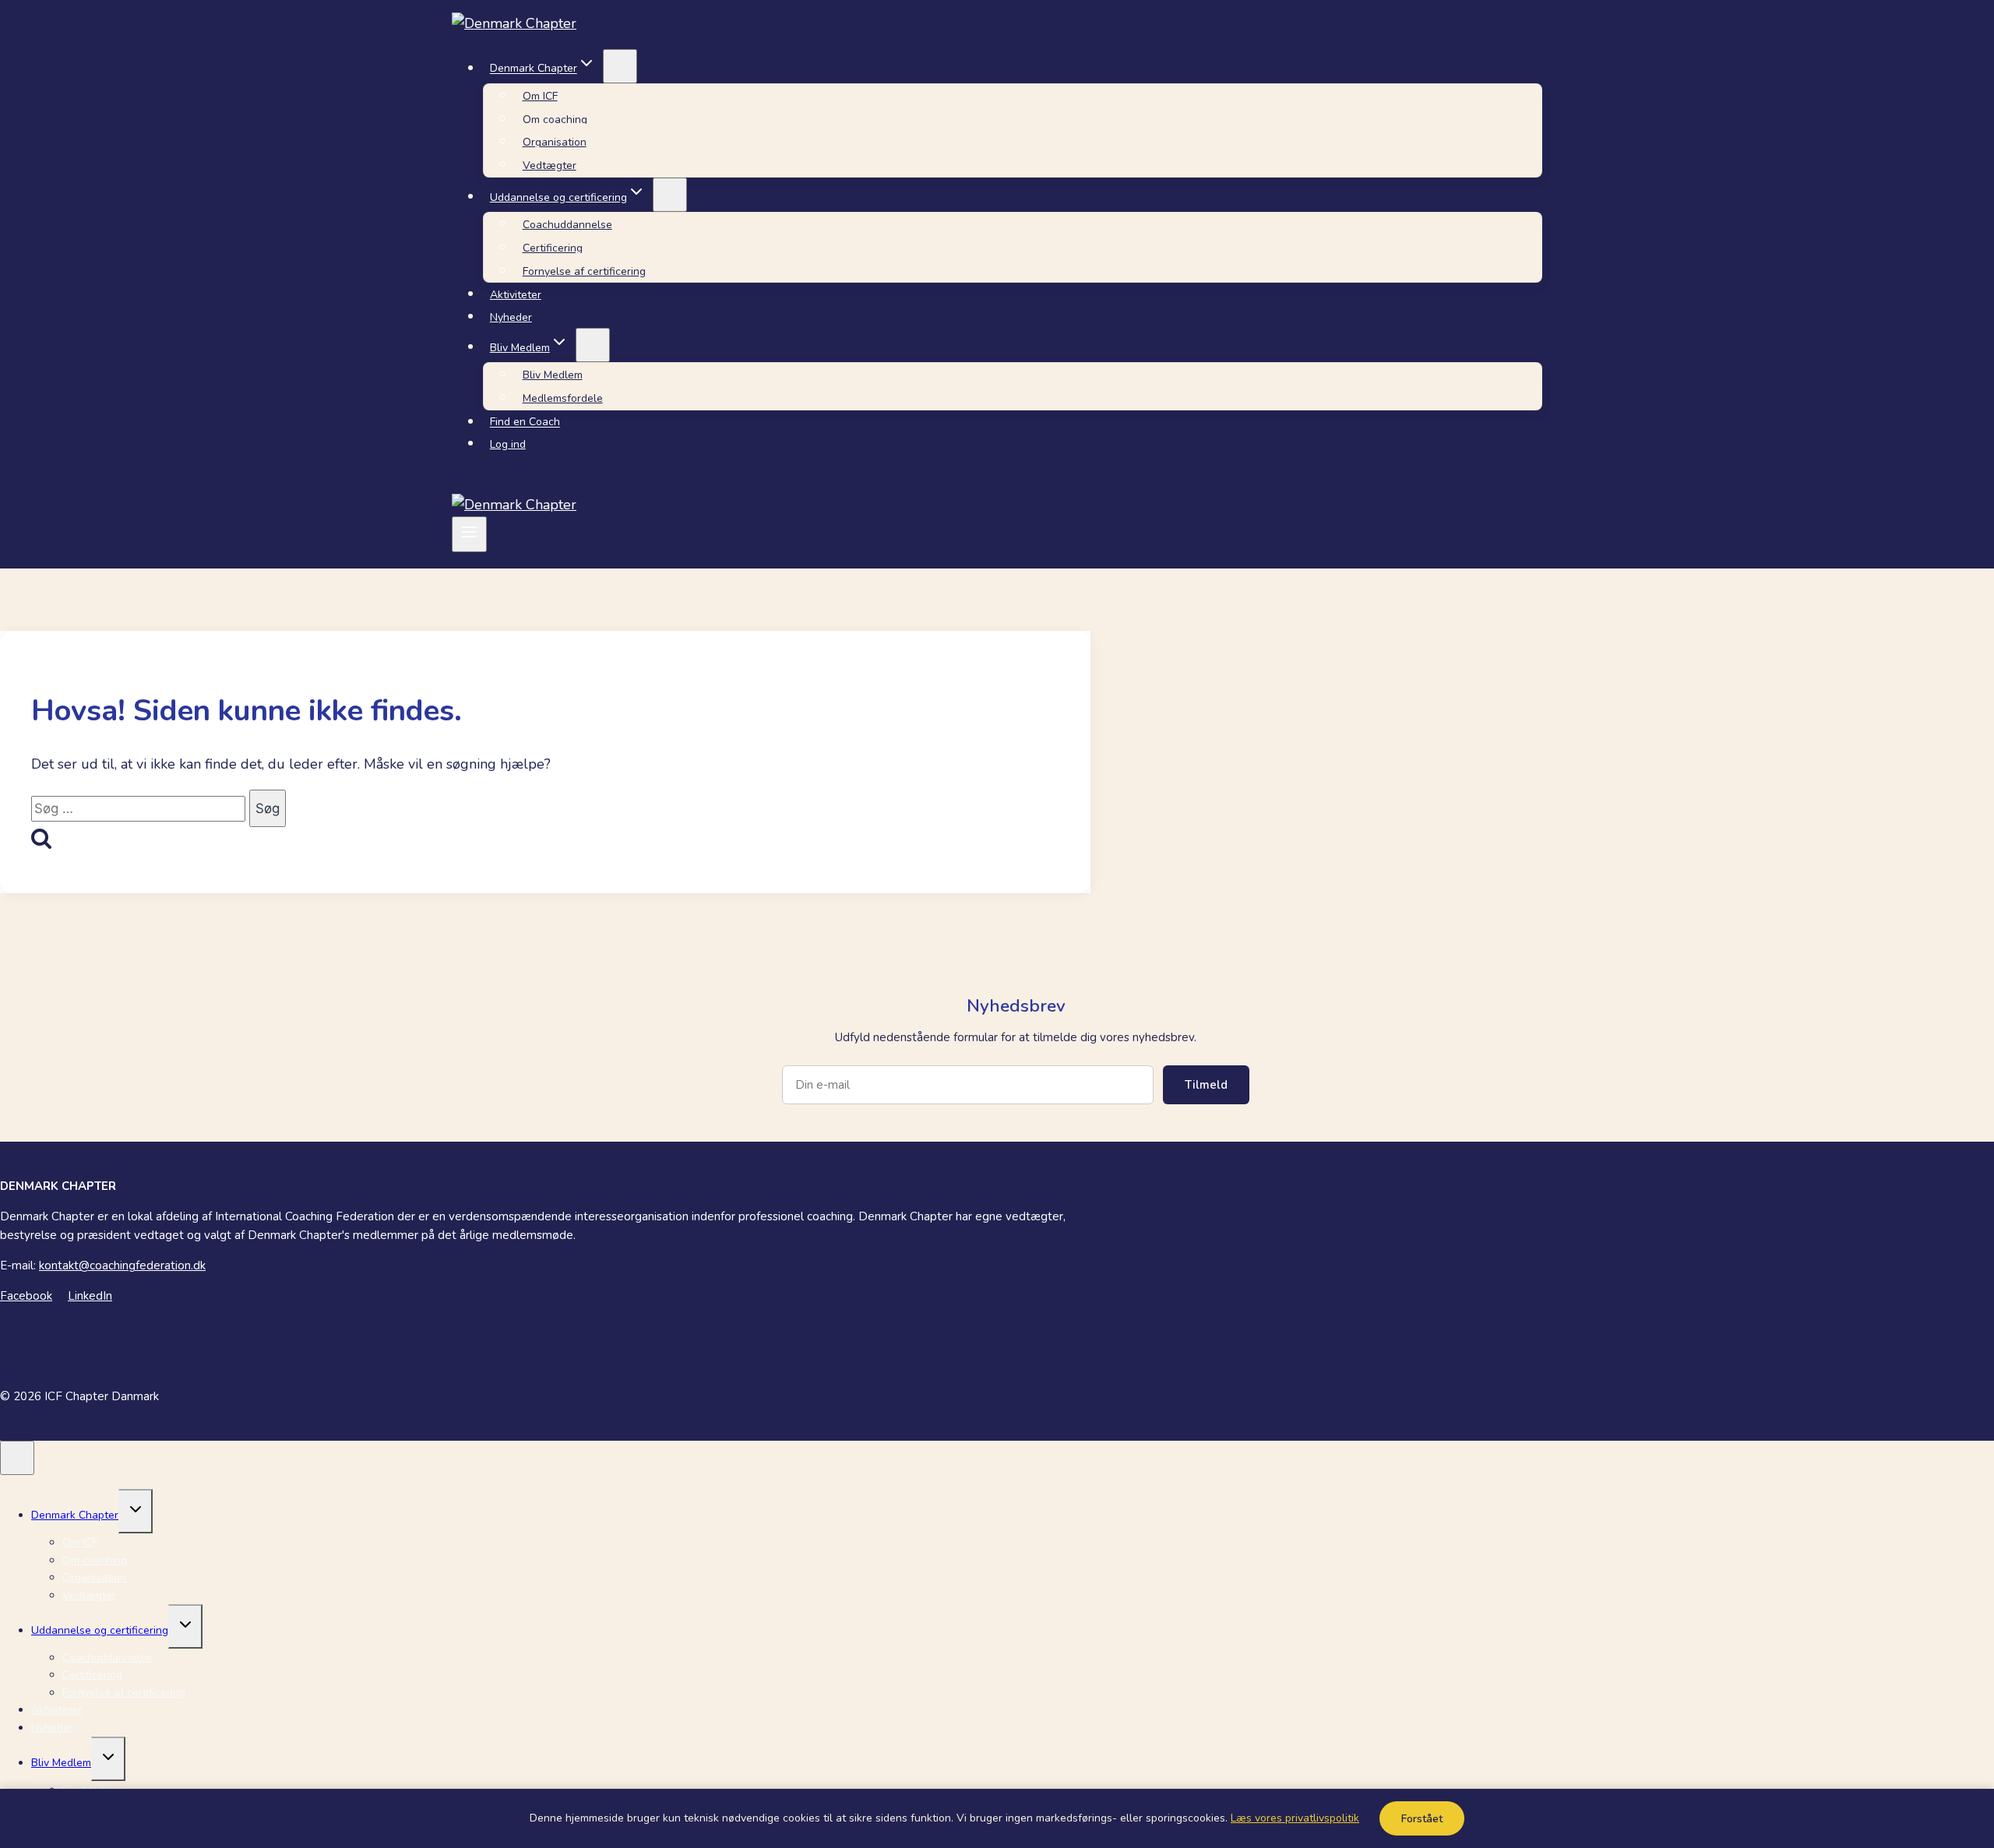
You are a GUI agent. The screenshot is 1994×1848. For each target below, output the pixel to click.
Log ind (508, 444)
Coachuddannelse (567, 225)
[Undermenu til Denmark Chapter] (620, 66)
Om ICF (540, 96)
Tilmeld (1206, 1085)
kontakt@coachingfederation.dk (122, 1265)
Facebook (26, 1296)
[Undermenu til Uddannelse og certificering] (670, 195)
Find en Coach (525, 422)
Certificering (553, 248)
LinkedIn (90, 1296)
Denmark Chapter (75, 1515)
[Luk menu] (17, 1458)
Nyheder (511, 317)
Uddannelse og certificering (100, 1630)
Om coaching (555, 120)
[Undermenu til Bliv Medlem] (593, 345)
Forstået (1422, 1819)
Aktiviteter (516, 295)
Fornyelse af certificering (584, 271)
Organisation (555, 142)
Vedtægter (550, 165)
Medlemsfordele (563, 398)
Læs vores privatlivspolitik (1295, 1818)
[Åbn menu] (469, 534)
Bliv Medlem (553, 375)
